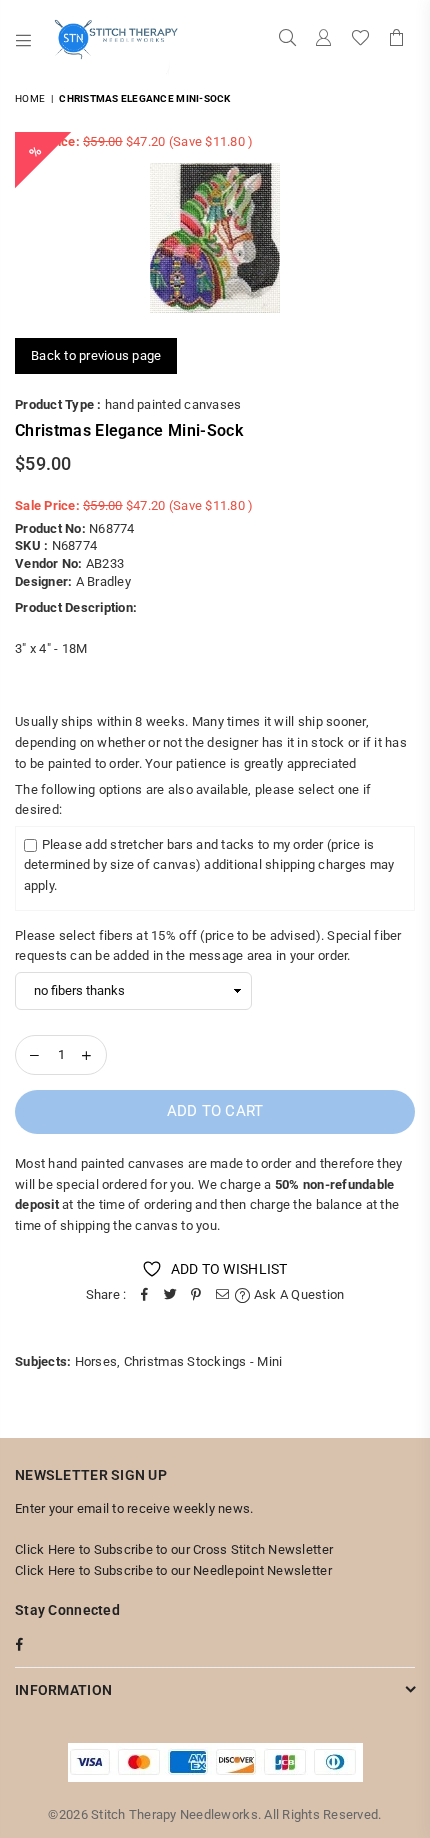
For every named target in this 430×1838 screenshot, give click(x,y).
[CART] (397, 40)
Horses (96, 1361)
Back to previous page (96, 355)
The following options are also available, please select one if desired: (193, 800)
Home (30, 98)
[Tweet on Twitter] (170, 1295)
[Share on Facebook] (144, 1295)
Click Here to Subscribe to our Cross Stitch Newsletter (174, 1549)
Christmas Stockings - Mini (203, 1361)
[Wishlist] (360, 40)
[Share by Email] (222, 1295)
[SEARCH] (288, 40)
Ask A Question (297, 1294)
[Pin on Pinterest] (196, 1295)
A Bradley (103, 581)
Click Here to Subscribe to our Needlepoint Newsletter (173, 1570)
